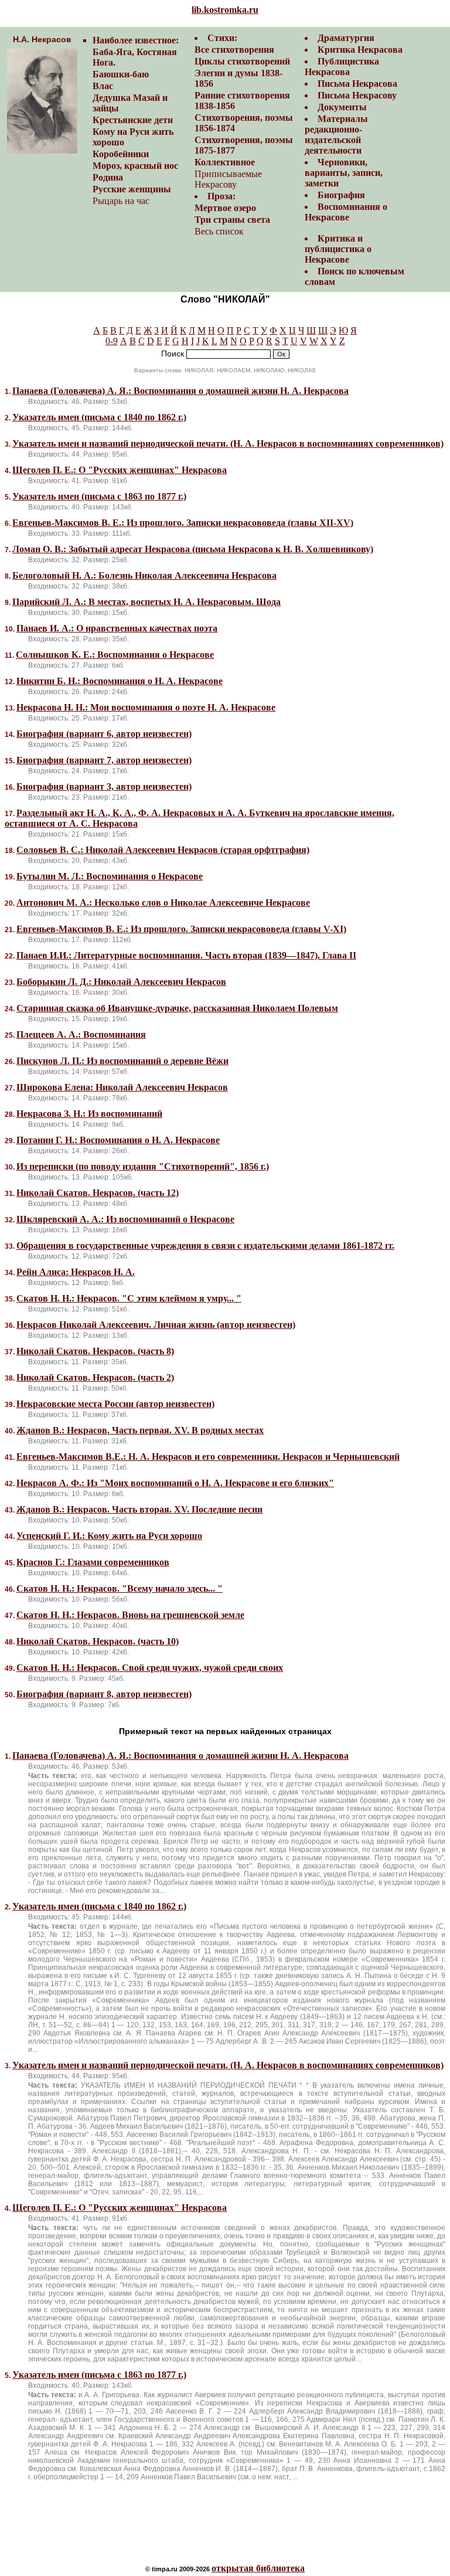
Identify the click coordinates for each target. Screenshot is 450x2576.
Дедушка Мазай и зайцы (130, 103)
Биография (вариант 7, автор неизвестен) (104, 760)
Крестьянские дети (133, 120)
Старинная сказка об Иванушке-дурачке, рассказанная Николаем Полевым (177, 1008)
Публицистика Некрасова (342, 67)
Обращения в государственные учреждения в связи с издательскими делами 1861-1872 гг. (205, 1245)
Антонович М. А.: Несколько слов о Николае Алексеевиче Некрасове (163, 903)
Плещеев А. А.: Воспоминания (81, 1034)
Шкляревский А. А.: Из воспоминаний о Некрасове (125, 1219)
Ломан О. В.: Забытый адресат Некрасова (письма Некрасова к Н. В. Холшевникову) (193, 549)
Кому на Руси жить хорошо (133, 137)
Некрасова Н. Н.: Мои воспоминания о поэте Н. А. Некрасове (146, 707)
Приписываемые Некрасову (228, 179)
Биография (341, 195)
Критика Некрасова (360, 50)
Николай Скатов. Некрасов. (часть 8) (95, 1351)
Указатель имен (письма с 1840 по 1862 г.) (99, 417)
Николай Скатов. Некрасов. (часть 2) (95, 1377)
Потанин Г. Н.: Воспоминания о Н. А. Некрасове (118, 1140)
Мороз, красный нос (135, 166)
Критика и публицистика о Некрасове (338, 249)
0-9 (112, 341)
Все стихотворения (234, 50)
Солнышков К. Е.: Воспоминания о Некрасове (115, 655)
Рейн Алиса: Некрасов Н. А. (76, 1272)
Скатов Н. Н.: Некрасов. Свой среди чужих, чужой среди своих (150, 1668)
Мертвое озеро (225, 208)
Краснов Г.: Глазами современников (93, 1562)
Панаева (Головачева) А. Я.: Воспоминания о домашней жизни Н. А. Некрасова (180, 391)
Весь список (219, 231)
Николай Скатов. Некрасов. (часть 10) (98, 1641)
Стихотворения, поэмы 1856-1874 (244, 123)
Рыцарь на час (121, 201)
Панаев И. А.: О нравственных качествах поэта (117, 628)
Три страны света (232, 220)
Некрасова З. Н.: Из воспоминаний (89, 1114)
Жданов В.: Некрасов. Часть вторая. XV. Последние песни (139, 1509)
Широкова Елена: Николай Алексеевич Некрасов (122, 1087)
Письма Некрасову (357, 95)
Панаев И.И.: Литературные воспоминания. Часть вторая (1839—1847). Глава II (186, 955)
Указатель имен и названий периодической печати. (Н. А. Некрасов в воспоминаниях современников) (228, 444)
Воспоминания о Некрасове (346, 212)
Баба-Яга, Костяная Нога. (135, 57)
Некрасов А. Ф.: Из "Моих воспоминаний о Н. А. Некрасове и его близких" (175, 1483)
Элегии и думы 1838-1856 (238, 78)
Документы (342, 107)
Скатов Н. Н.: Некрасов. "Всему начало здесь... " (120, 1588)
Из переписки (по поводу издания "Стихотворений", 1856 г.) (143, 1166)
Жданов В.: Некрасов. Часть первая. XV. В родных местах (140, 1430)
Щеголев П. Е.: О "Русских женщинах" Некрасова (120, 470)
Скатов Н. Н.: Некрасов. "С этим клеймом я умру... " (129, 1298)
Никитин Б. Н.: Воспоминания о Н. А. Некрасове (120, 681)
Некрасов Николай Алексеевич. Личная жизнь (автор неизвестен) (156, 1325)
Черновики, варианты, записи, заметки (344, 173)
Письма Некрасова (357, 84)
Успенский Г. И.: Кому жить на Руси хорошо (109, 1536)
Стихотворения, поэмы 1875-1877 (244, 145)
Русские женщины (132, 189)
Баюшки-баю (121, 74)
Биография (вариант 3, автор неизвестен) (104, 786)
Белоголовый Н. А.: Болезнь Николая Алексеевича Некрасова (144, 575)
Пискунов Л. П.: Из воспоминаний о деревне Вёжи (122, 1061)
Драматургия (346, 38)
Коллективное (225, 162)
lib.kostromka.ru (225, 10)
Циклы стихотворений (242, 61)
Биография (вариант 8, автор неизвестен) (104, 1694)
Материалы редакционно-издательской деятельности (336, 135)
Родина (108, 177)
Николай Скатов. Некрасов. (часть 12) (98, 1193)
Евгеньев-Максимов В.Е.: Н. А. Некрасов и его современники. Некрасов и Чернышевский (208, 1457)
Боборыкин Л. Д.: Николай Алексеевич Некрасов (121, 982)
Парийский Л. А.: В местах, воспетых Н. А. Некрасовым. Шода (146, 602)
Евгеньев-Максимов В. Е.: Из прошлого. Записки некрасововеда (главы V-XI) (181, 929)
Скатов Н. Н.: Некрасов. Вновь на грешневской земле (130, 1615)
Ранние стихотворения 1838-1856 (242, 101)
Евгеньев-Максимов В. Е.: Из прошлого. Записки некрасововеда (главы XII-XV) (183, 523)
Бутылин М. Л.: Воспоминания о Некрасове (110, 876)
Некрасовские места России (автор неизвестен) (115, 1404)
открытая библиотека (258, 2568)
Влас (103, 86)
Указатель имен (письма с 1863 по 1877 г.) (99, 496)
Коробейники (121, 154)
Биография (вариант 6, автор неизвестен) (104, 734)
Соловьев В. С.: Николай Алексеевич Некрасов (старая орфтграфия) (163, 850)
